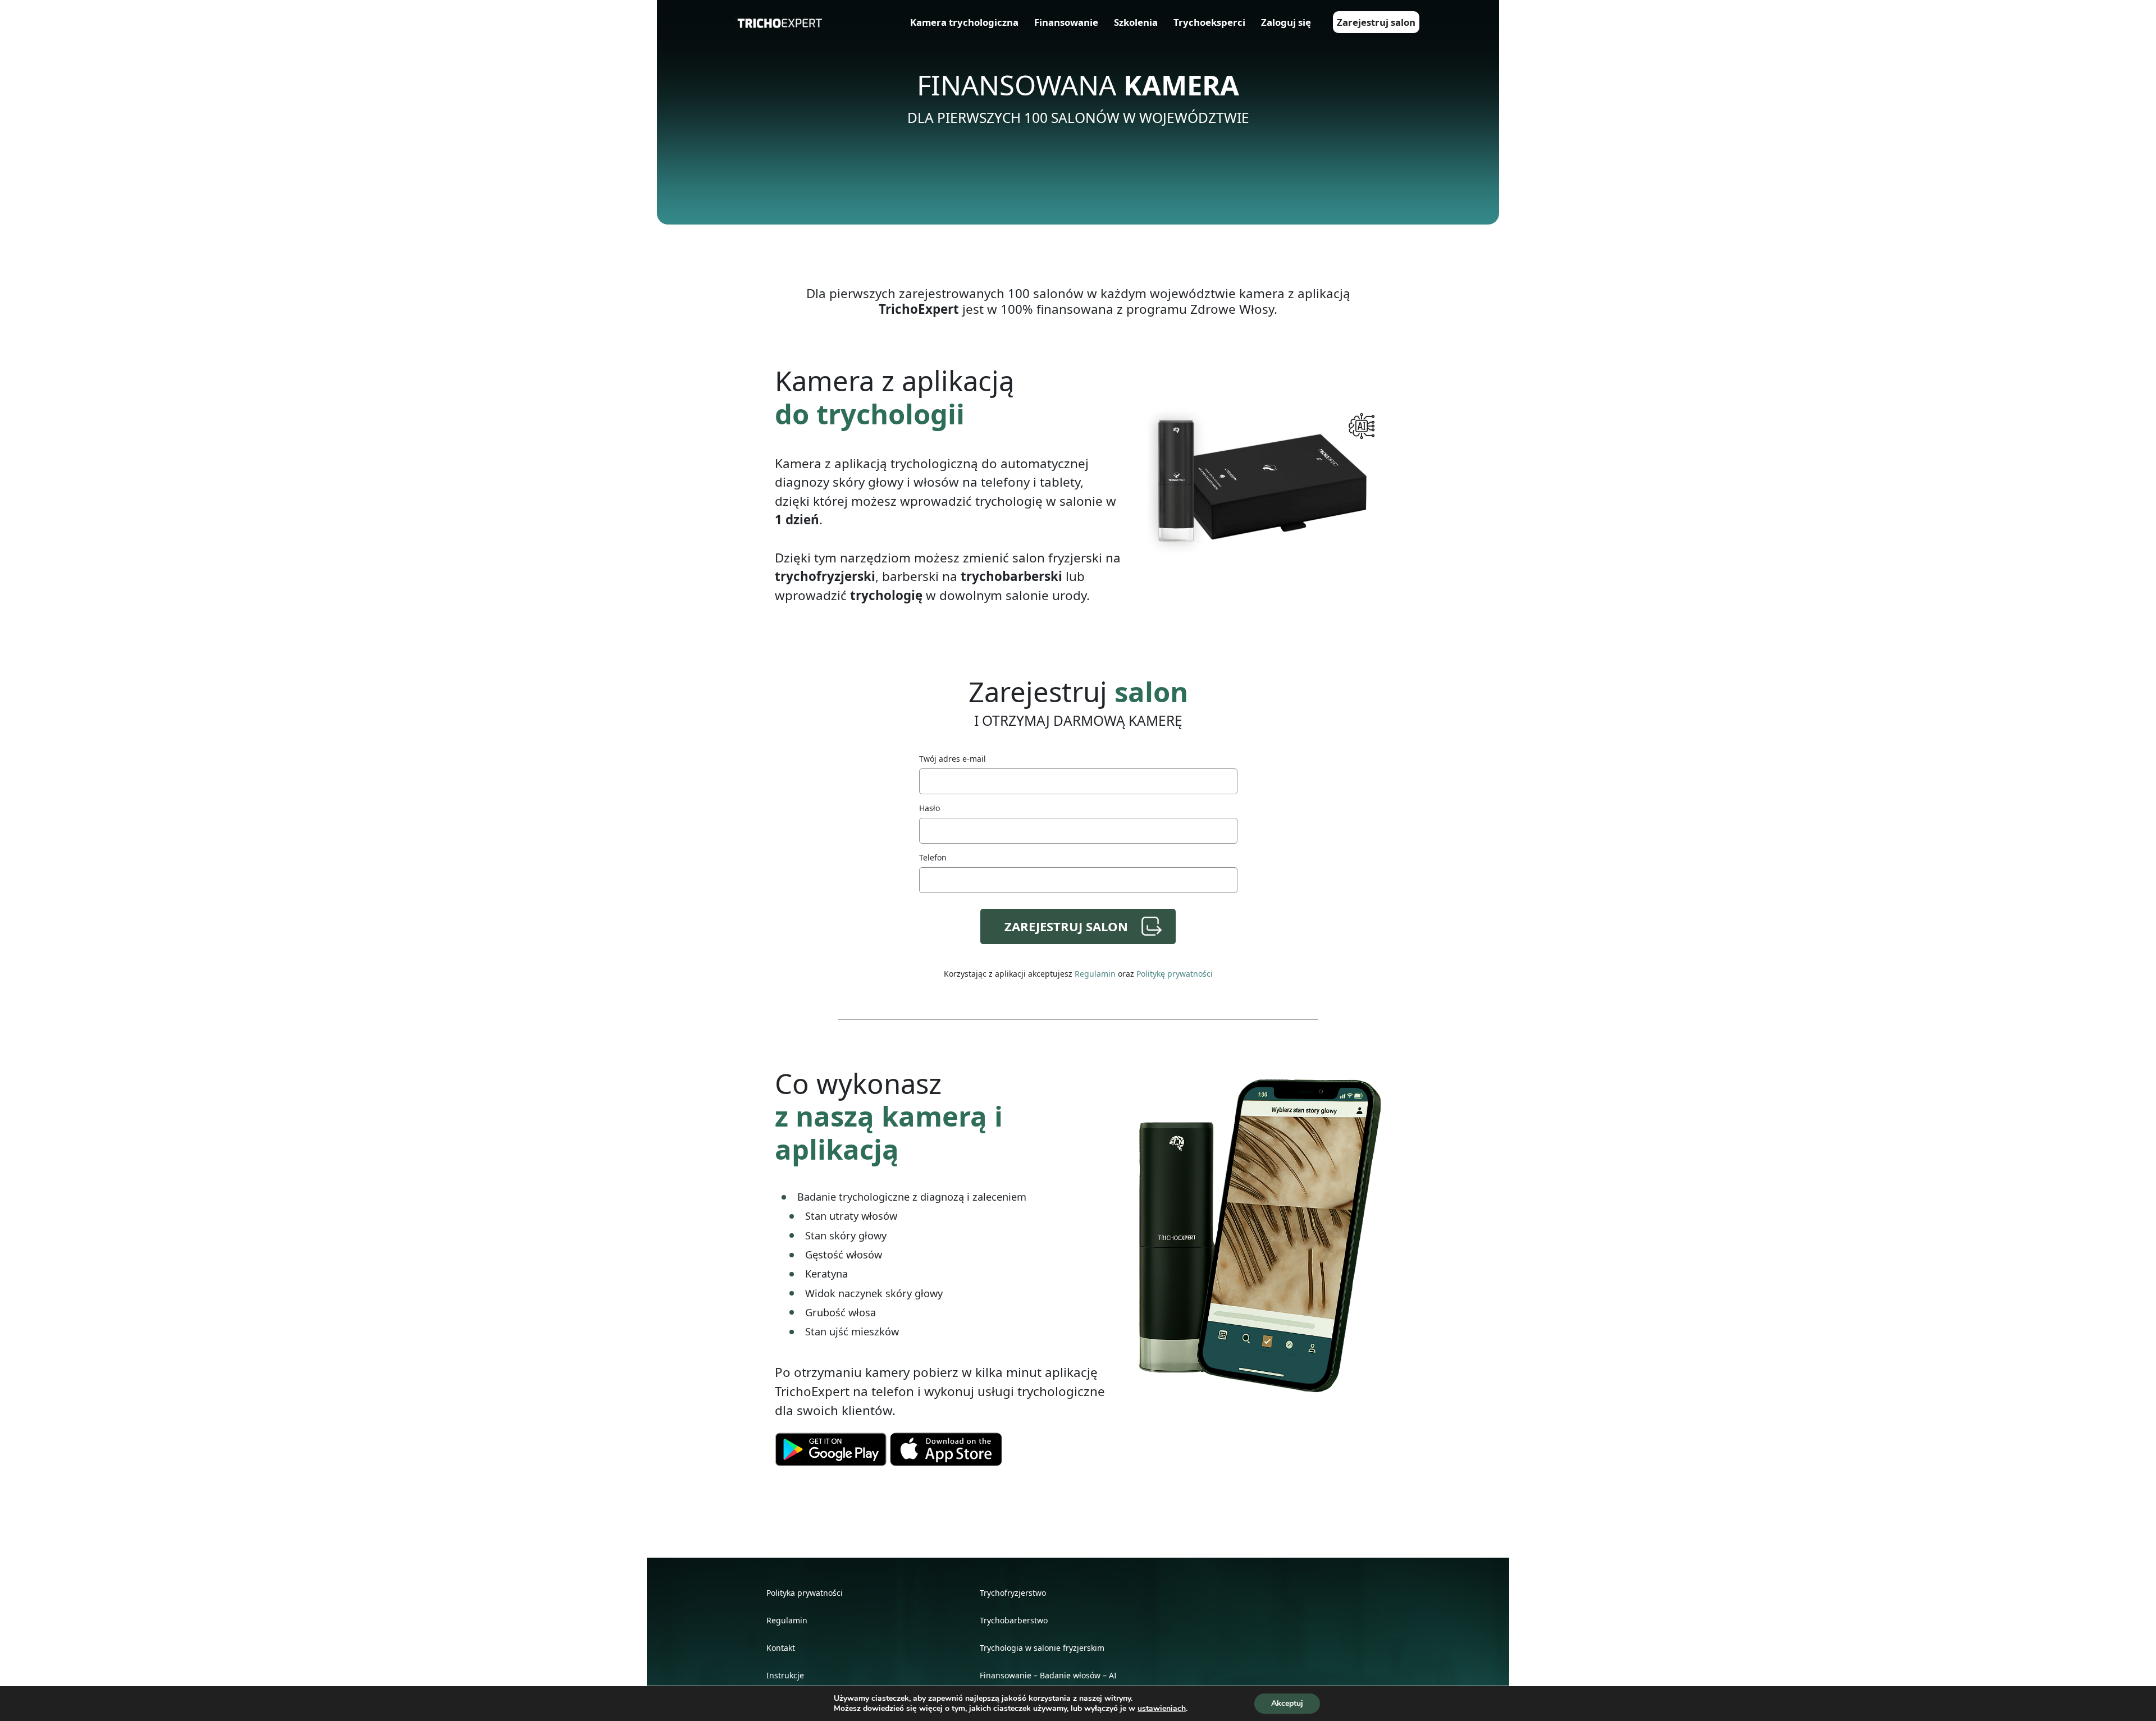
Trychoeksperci (1209, 22)
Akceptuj (1287, 1703)
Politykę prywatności (1175, 974)
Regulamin (1095, 974)
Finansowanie (1066, 22)
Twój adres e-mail (953, 759)
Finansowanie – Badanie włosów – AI (1048, 1675)
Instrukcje (785, 1675)
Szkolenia (1136, 22)
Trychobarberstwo (1014, 1620)
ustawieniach (1162, 1709)
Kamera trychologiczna (964, 22)
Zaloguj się (1286, 22)
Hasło (929, 808)
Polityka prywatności (805, 1593)
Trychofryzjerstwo (1013, 1593)
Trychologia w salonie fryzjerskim (1042, 1648)
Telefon (933, 857)
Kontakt (781, 1648)
